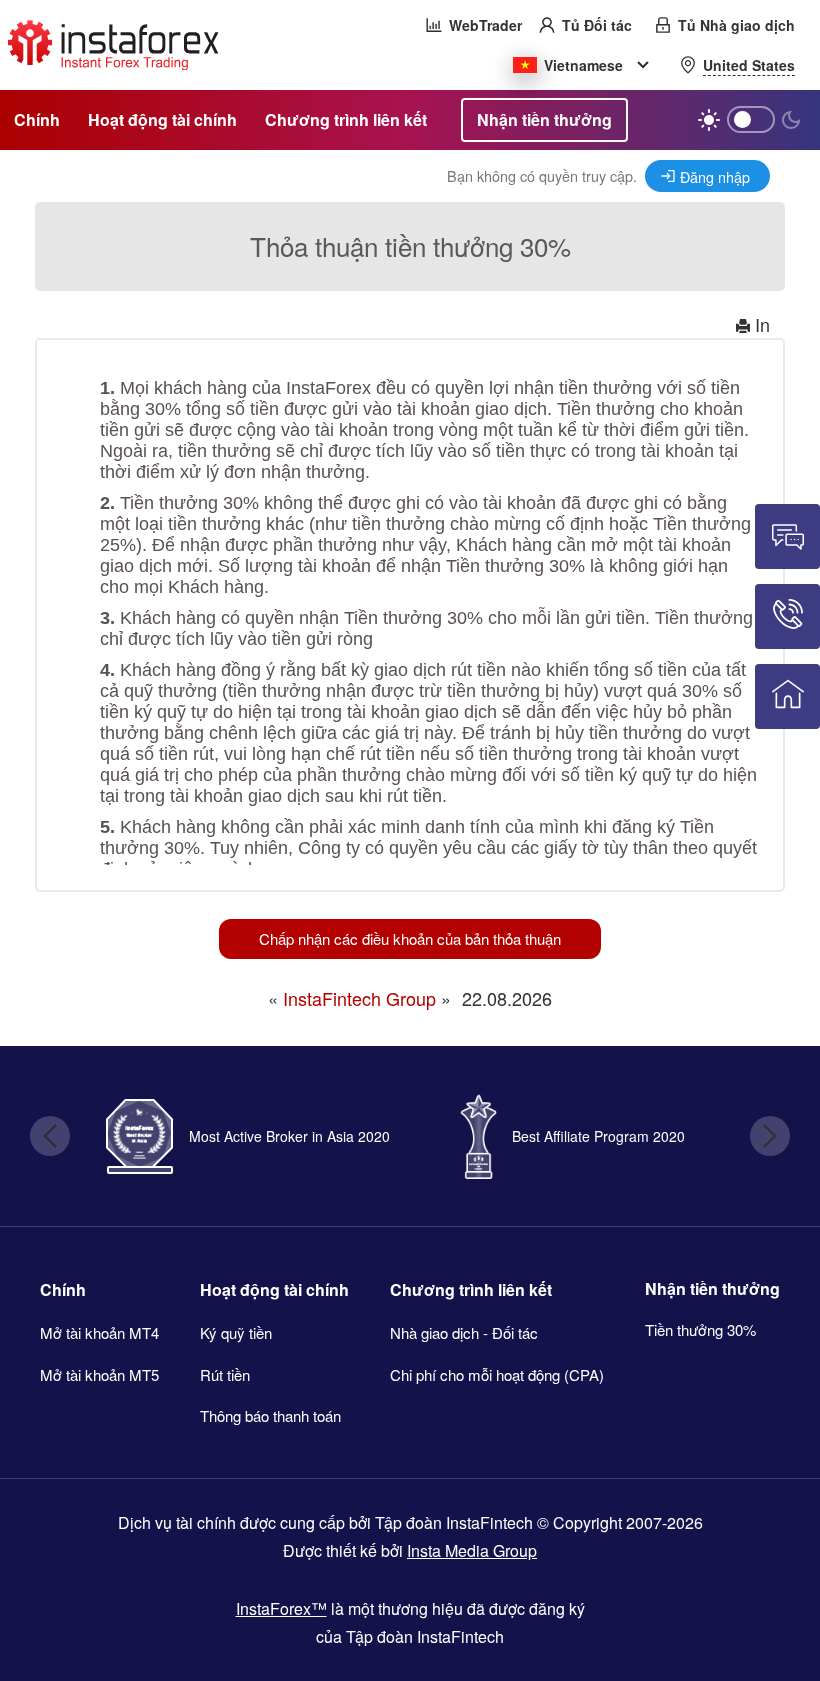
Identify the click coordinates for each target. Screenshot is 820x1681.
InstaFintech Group (359, 998)
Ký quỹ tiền (236, 1332)
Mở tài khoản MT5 (99, 1374)
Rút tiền (225, 1374)
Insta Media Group (472, 1550)
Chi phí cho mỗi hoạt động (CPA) (497, 1374)
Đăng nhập (715, 176)
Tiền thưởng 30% (700, 1329)
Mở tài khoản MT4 (99, 1332)
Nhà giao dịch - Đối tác (464, 1332)
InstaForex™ (281, 1608)
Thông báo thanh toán (270, 1415)
